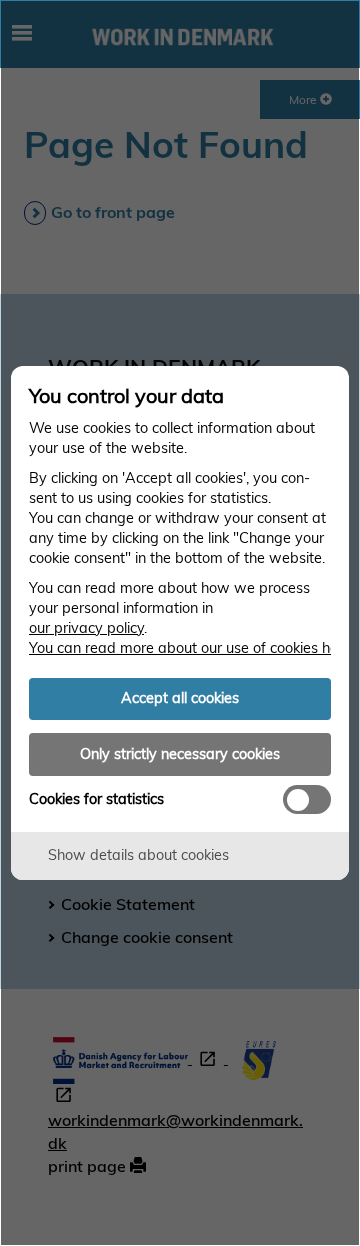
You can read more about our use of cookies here (190, 648)
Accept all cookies (180, 698)
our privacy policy (86, 628)
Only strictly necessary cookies (180, 754)
